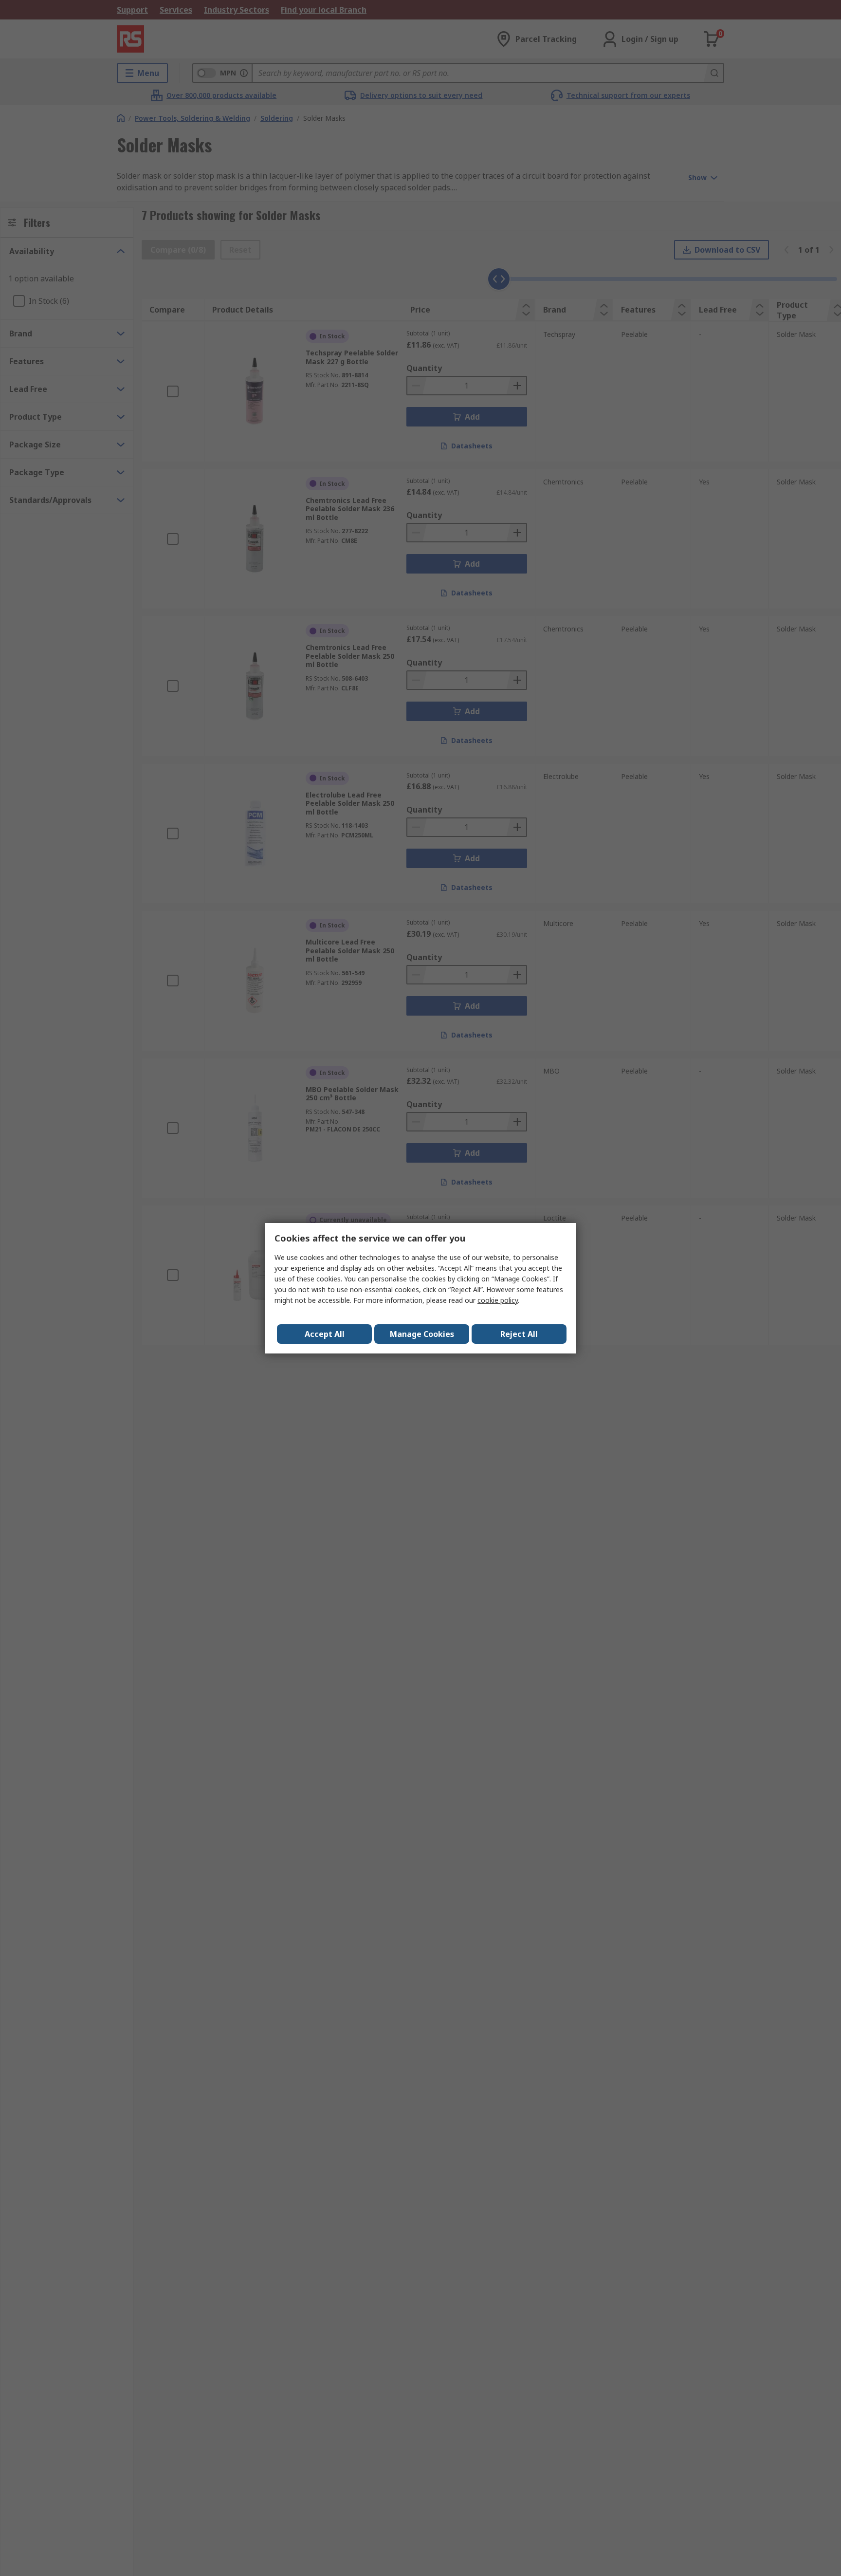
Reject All (519, 1334)
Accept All (325, 1334)
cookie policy (498, 1300)
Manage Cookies (422, 1334)
